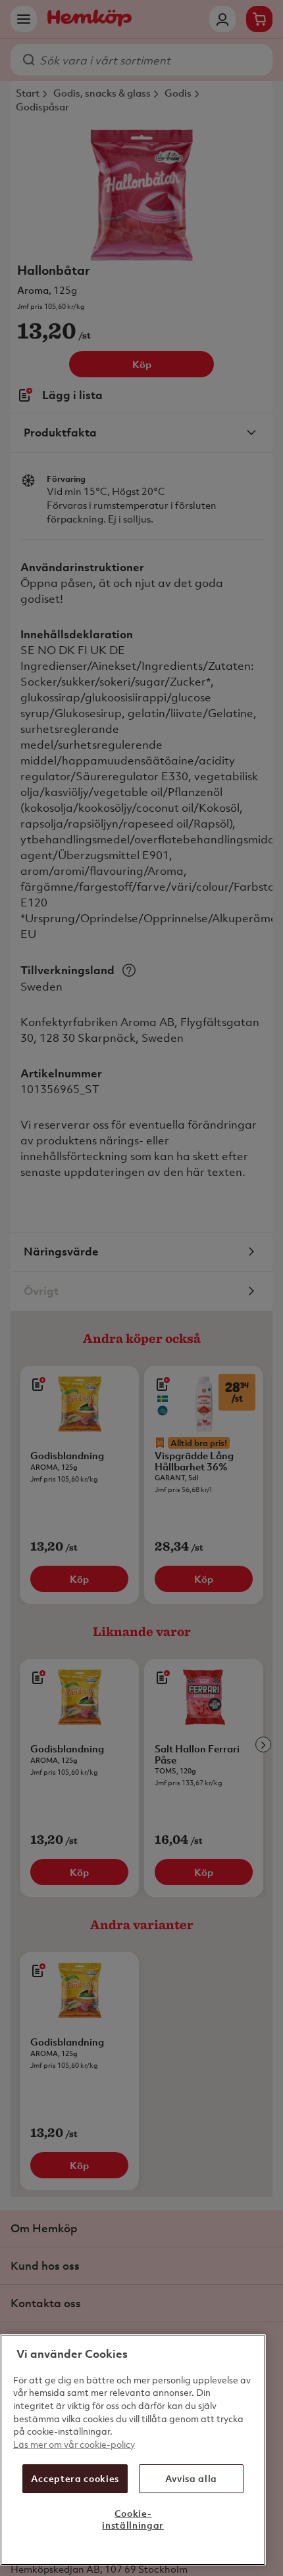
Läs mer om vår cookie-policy (74, 2444)
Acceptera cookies (75, 2478)
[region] (133, 2450)
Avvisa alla (191, 2478)
